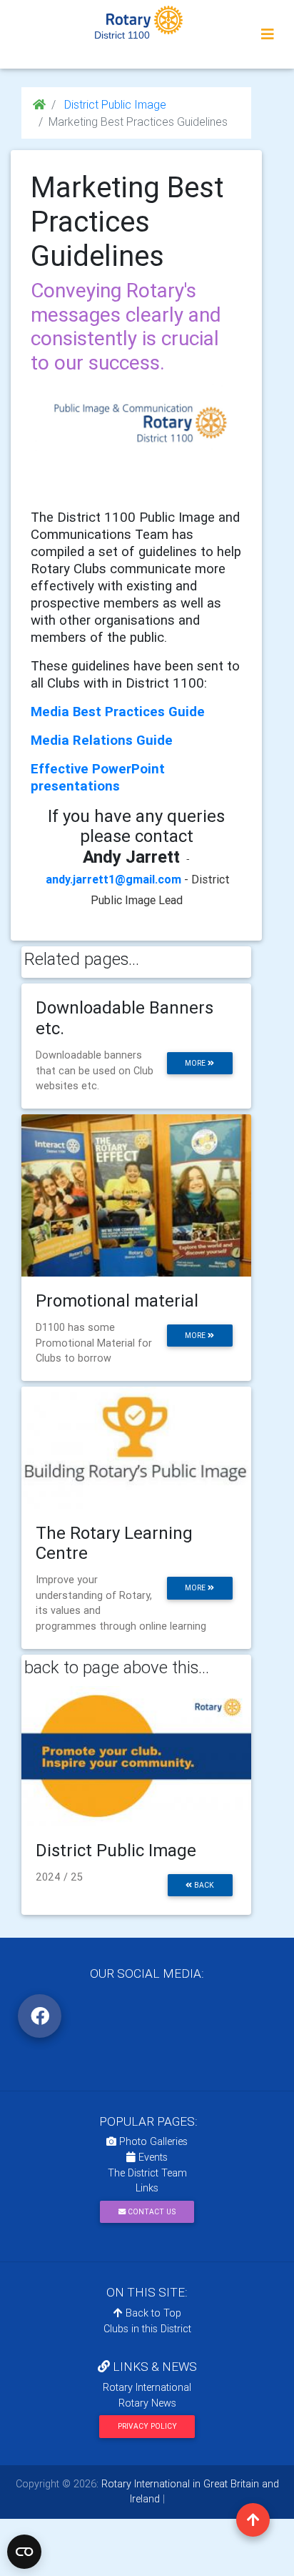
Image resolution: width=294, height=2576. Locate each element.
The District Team (147, 2173)
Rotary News (147, 2403)
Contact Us (151, 2212)
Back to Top (152, 2313)
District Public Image (114, 104)
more (196, 1063)
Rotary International (147, 2387)
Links (147, 2188)
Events (152, 2157)
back (203, 1885)
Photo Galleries (152, 2141)
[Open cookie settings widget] (24, 2552)
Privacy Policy (147, 2426)
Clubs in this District (147, 2329)
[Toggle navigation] (268, 34)
